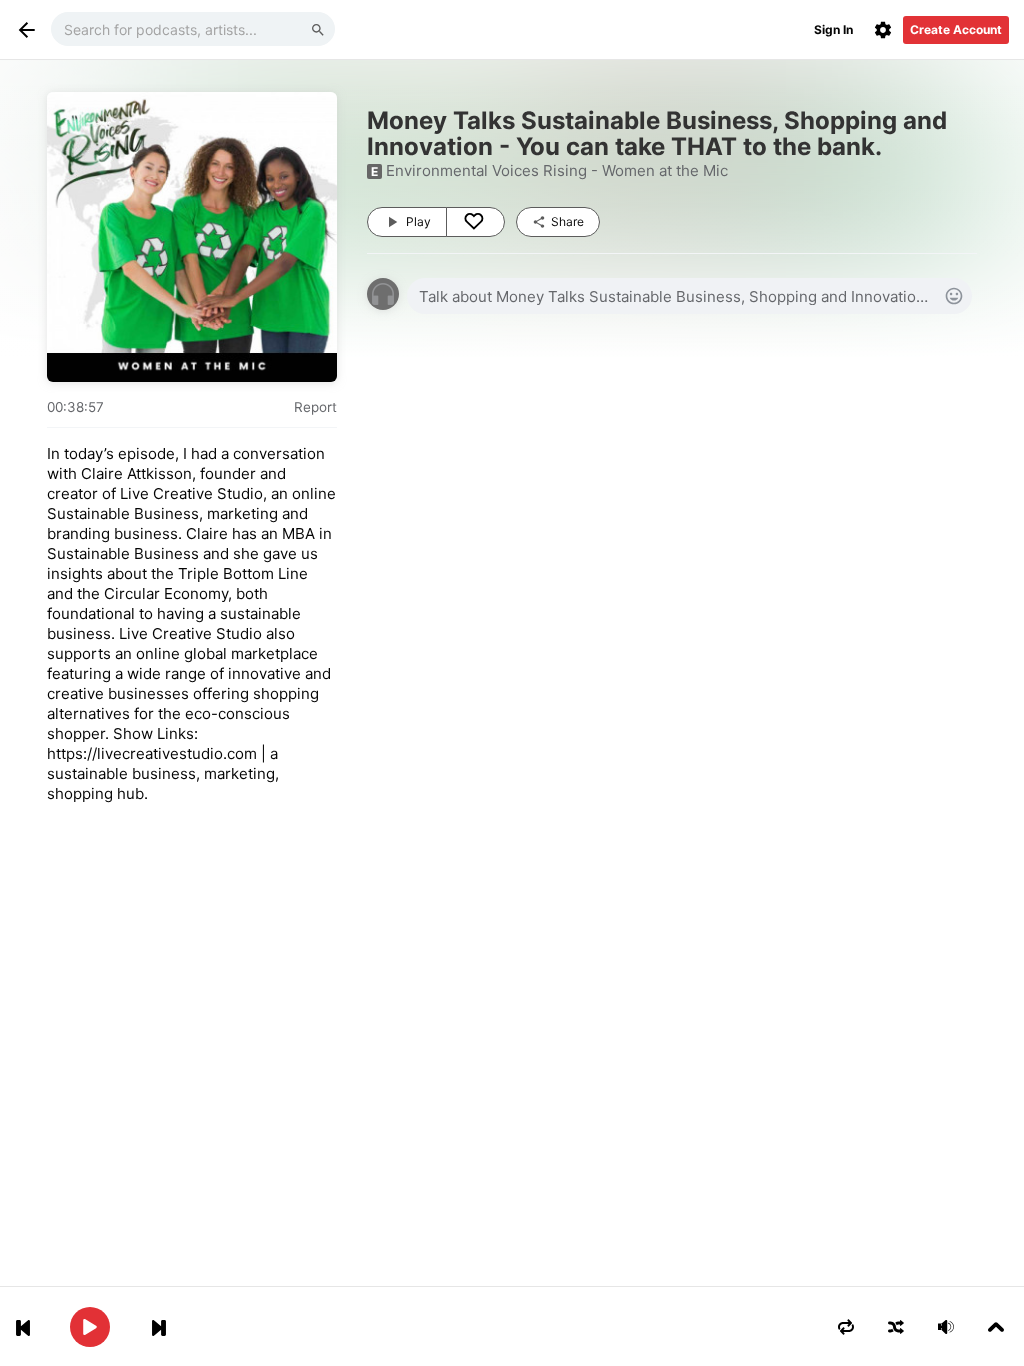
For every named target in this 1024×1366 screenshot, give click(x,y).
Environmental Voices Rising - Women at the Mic (557, 170)
